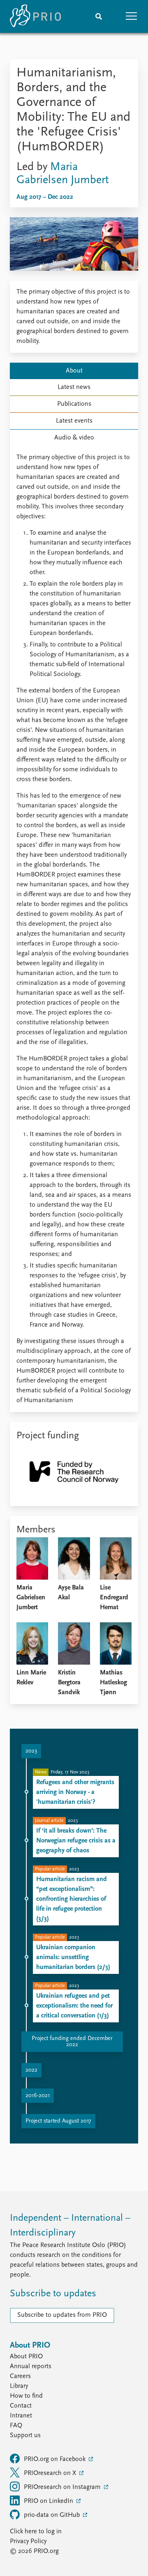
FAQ (16, 2426)
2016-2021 (38, 2096)
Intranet (21, 2416)
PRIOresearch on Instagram (63, 2487)
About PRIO (26, 2357)
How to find (26, 2396)
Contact (21, 2406)
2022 (31, 2070)
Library (19, 2386)
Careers (20, 2376)
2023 (31, 1751)
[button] (132, 16)
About (74, 371)
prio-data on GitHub (53, 2515)
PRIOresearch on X (51, 2473)
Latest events (74, 421)
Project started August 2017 (58, 2121)
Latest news (74, 387)
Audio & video (74, 438)
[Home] (35, 16)
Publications (74, 404)
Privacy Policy (28, 2541)
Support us (25, 2436)
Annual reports (31, 2367)
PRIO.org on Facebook (55, 2459)
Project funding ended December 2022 (72, 2042)
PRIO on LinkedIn (49, 2501)
